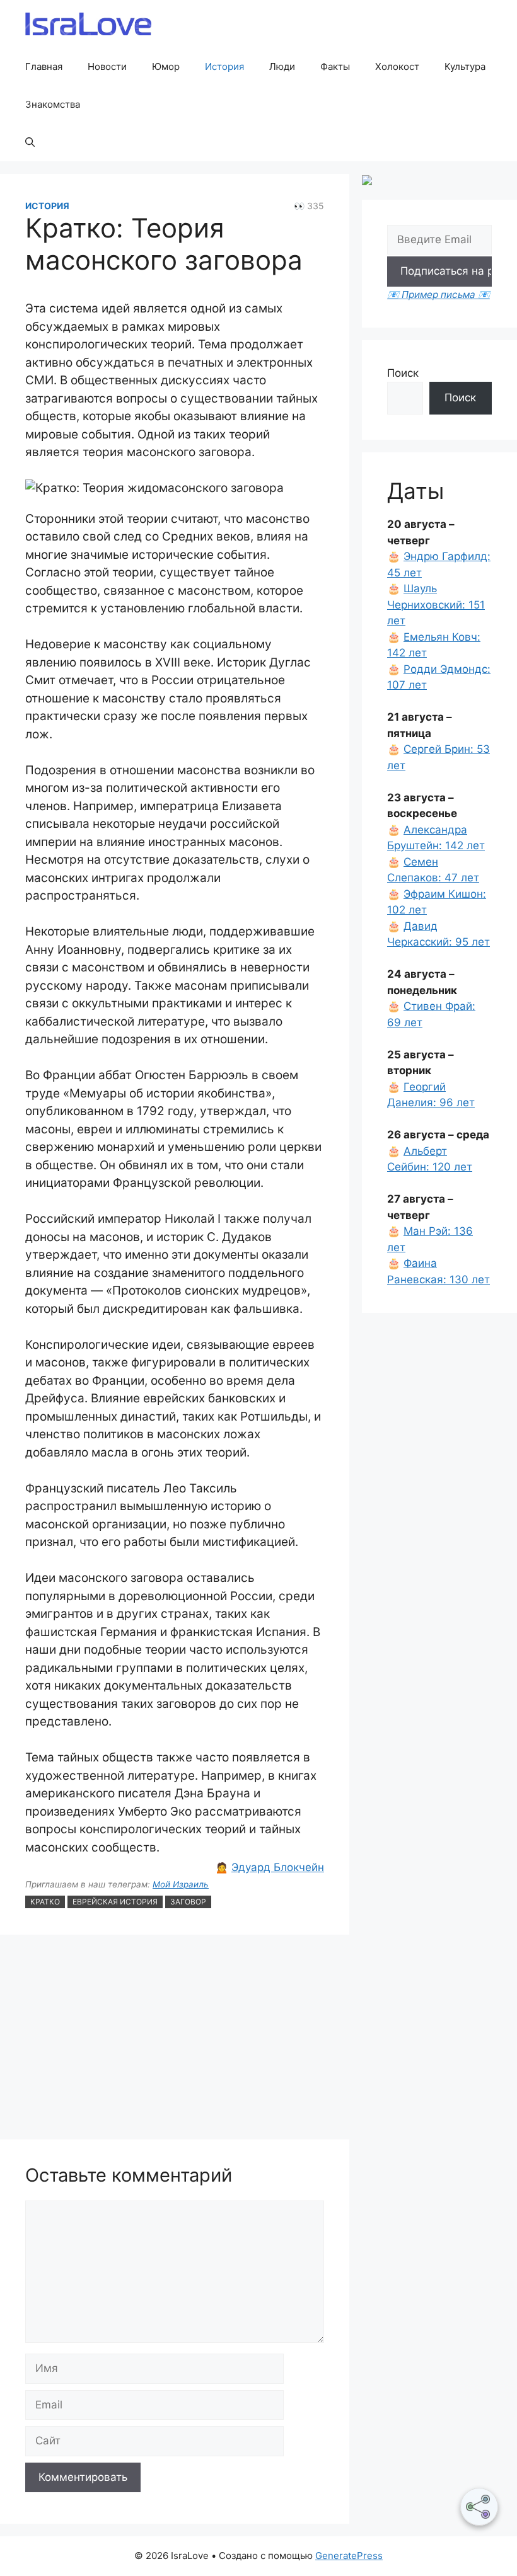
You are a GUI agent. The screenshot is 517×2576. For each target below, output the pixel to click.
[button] (30, 142)
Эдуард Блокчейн (278, 1867)
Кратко (45, 1902)
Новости (107, 66)
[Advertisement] (175, 2039)
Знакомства (53, 104)
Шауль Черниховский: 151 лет (436, 604)
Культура (465, 66)
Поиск (403, 373)
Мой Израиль (181, 1884)
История (224, 66)
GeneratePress (349, 2556)
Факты (335, 66)
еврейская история (115, 1902)
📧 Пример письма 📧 (439, 295)
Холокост (397, 66)
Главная (44, 66)
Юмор (166, 66)
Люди (282, 66)
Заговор (188, 1902)
